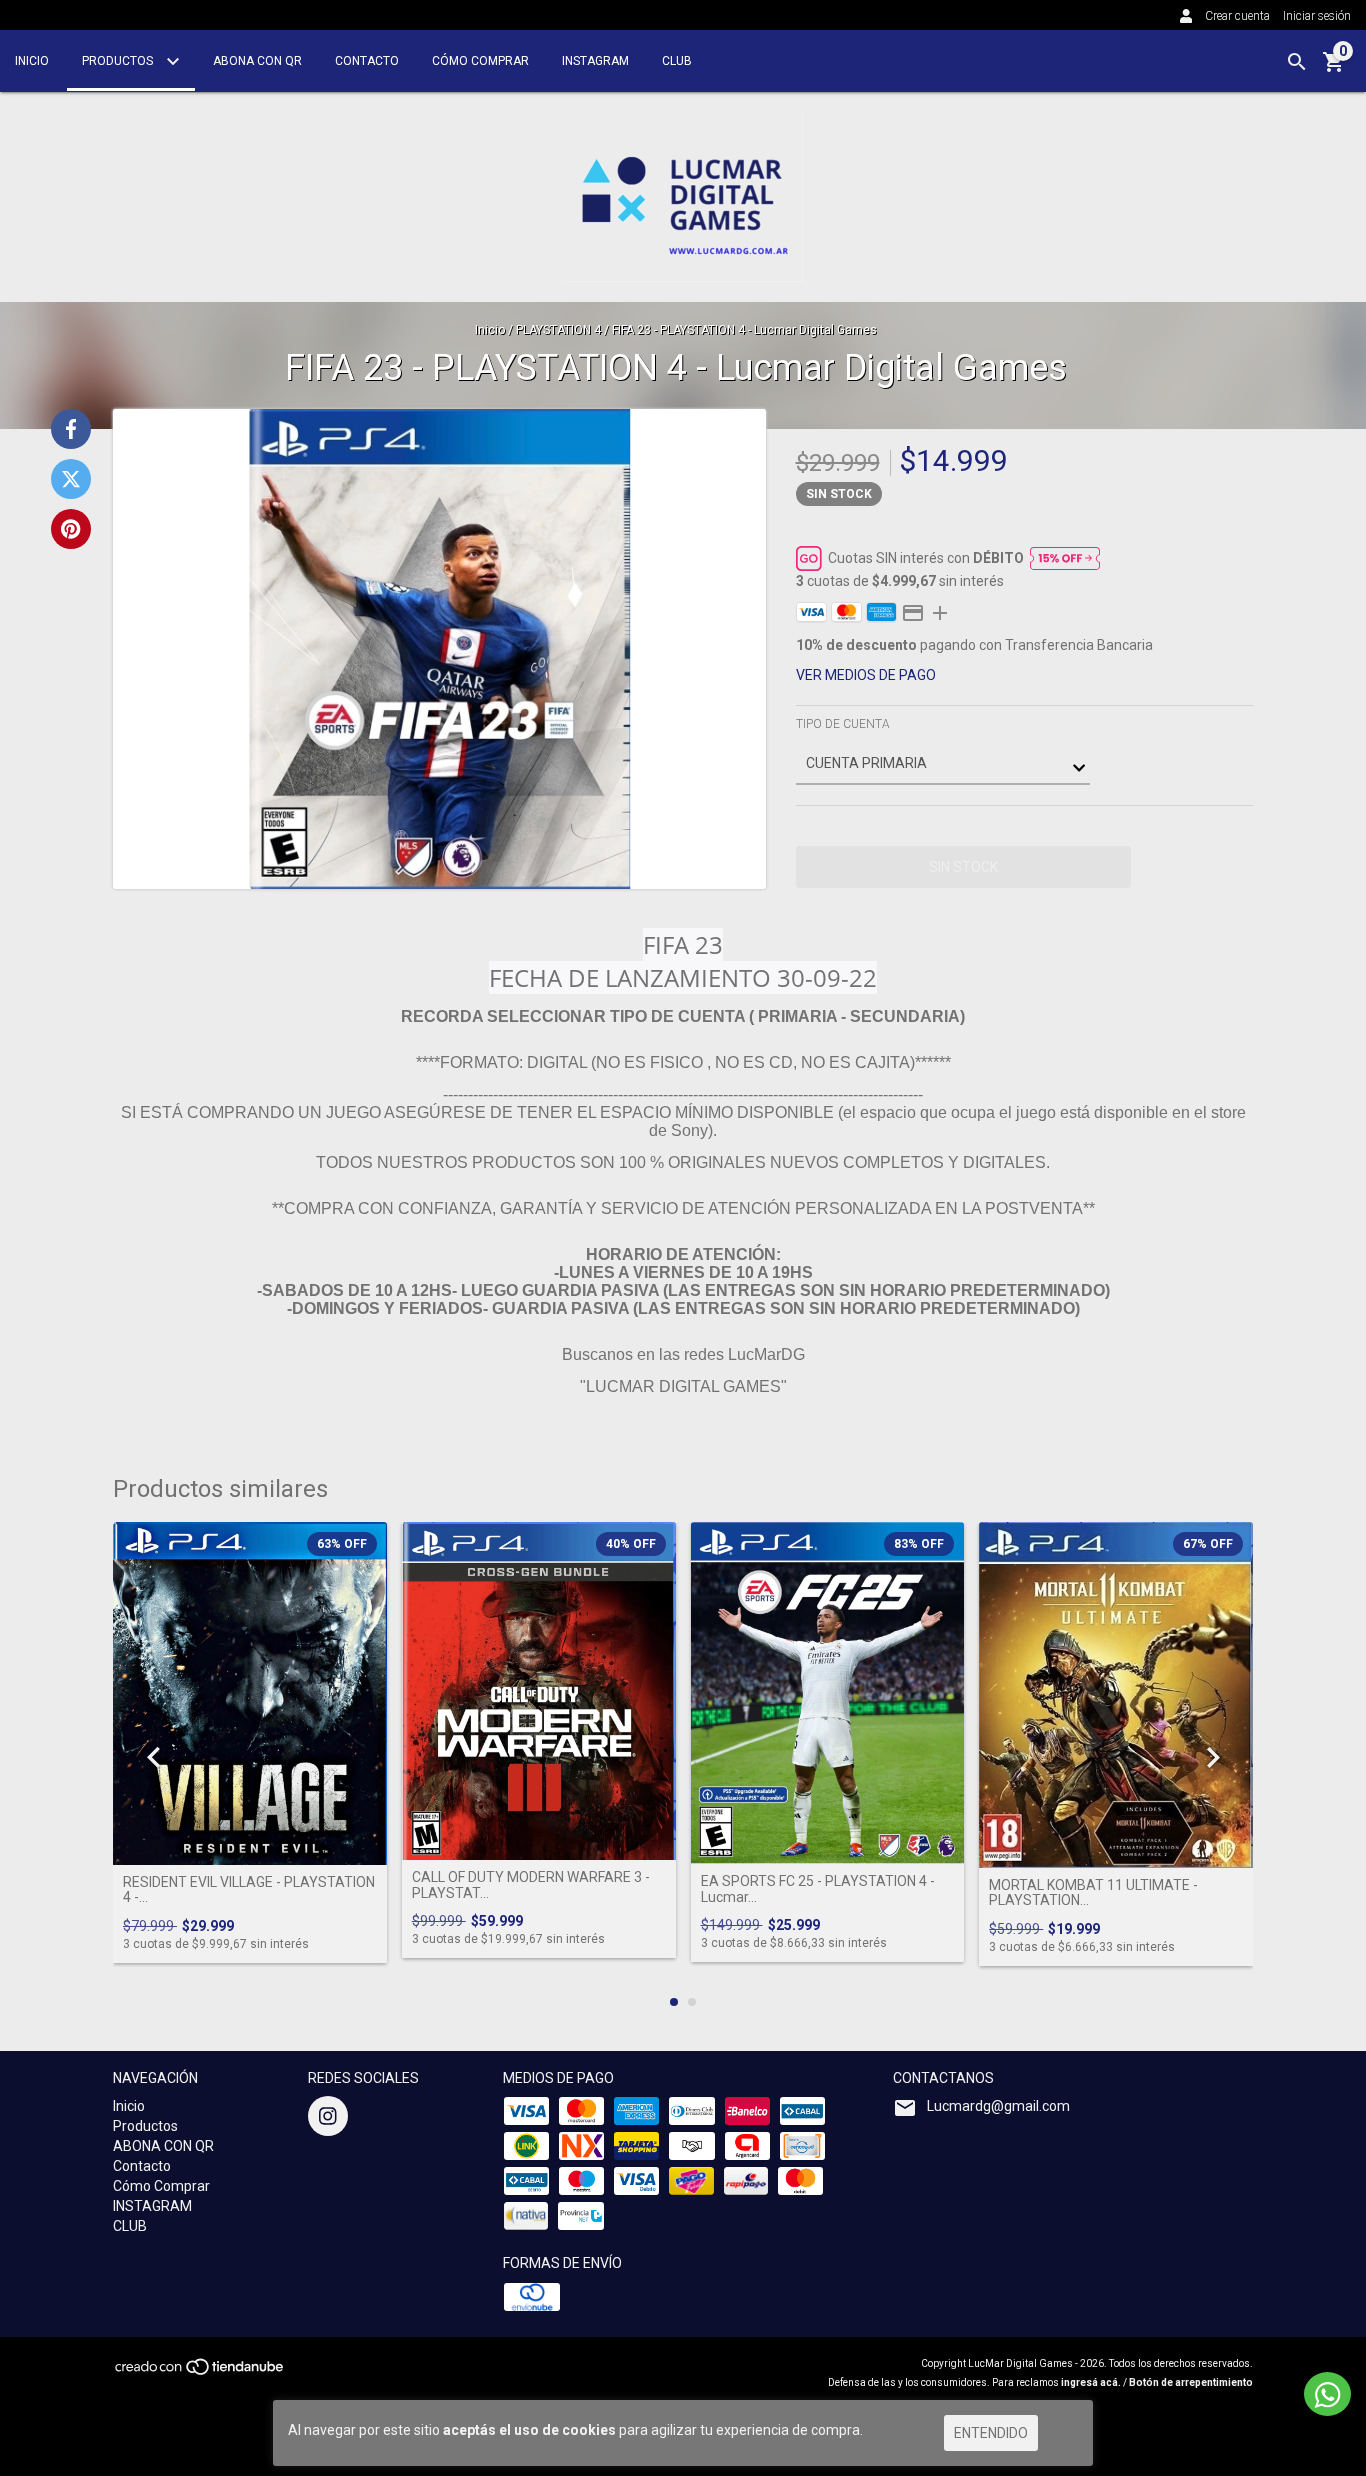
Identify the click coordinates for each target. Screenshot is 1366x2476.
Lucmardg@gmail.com (998, 2106)
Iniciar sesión (1317, 16)
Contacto (367, 61)
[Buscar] (1297, 62)
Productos (119, 61)
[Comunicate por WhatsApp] (1327, 2394)
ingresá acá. (1091, 2382)
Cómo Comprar (480, 61)
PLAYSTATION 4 (558, 330)
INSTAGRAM (595, 61)
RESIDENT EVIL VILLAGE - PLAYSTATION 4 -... (249, 1890)
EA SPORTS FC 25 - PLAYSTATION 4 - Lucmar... (818, 1889)
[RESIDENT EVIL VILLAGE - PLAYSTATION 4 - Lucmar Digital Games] (250, 1693)
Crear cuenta (1237, 16)
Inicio (32, 61)
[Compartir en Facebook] (71, 429)
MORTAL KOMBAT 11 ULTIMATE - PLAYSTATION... (1093, 1893)
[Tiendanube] (200, 2372)
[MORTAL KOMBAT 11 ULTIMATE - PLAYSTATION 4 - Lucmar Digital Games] (1116, 1694)
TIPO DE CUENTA (843, 724)
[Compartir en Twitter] (71, 479)
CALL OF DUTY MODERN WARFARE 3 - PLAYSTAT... (531, 1885)
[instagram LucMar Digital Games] (328, 2116)
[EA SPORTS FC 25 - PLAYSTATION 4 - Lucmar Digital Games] (828, 1693)
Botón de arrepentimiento (1191, 2382)
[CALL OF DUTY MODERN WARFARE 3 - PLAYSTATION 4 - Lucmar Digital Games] (539, 1691)
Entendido (991, 2433)
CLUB (677, 61)
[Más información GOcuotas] (1065, 558)
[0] (1334, 69)
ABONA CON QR (257, 61)
